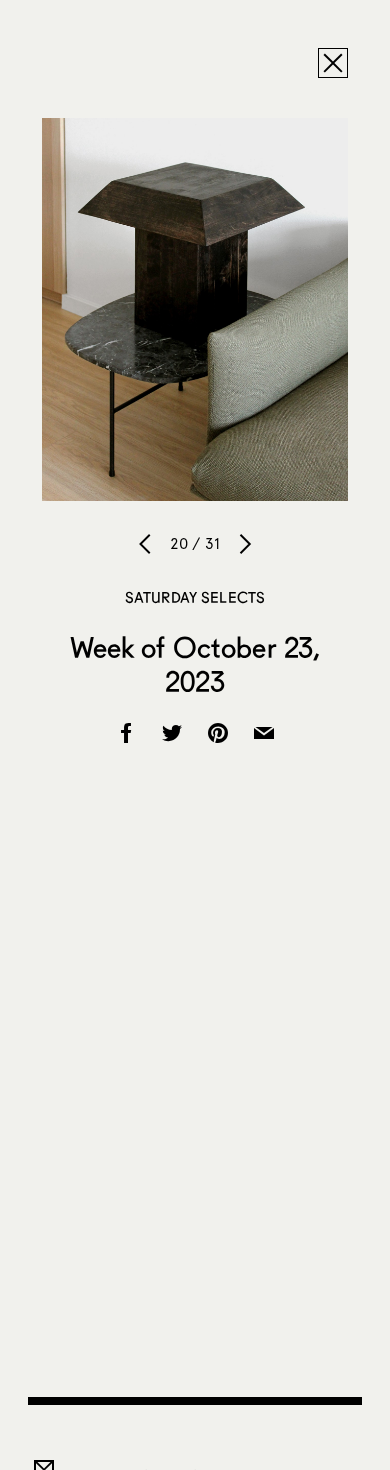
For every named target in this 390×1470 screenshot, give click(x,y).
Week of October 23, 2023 (195, 664)
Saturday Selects (195, 597)
